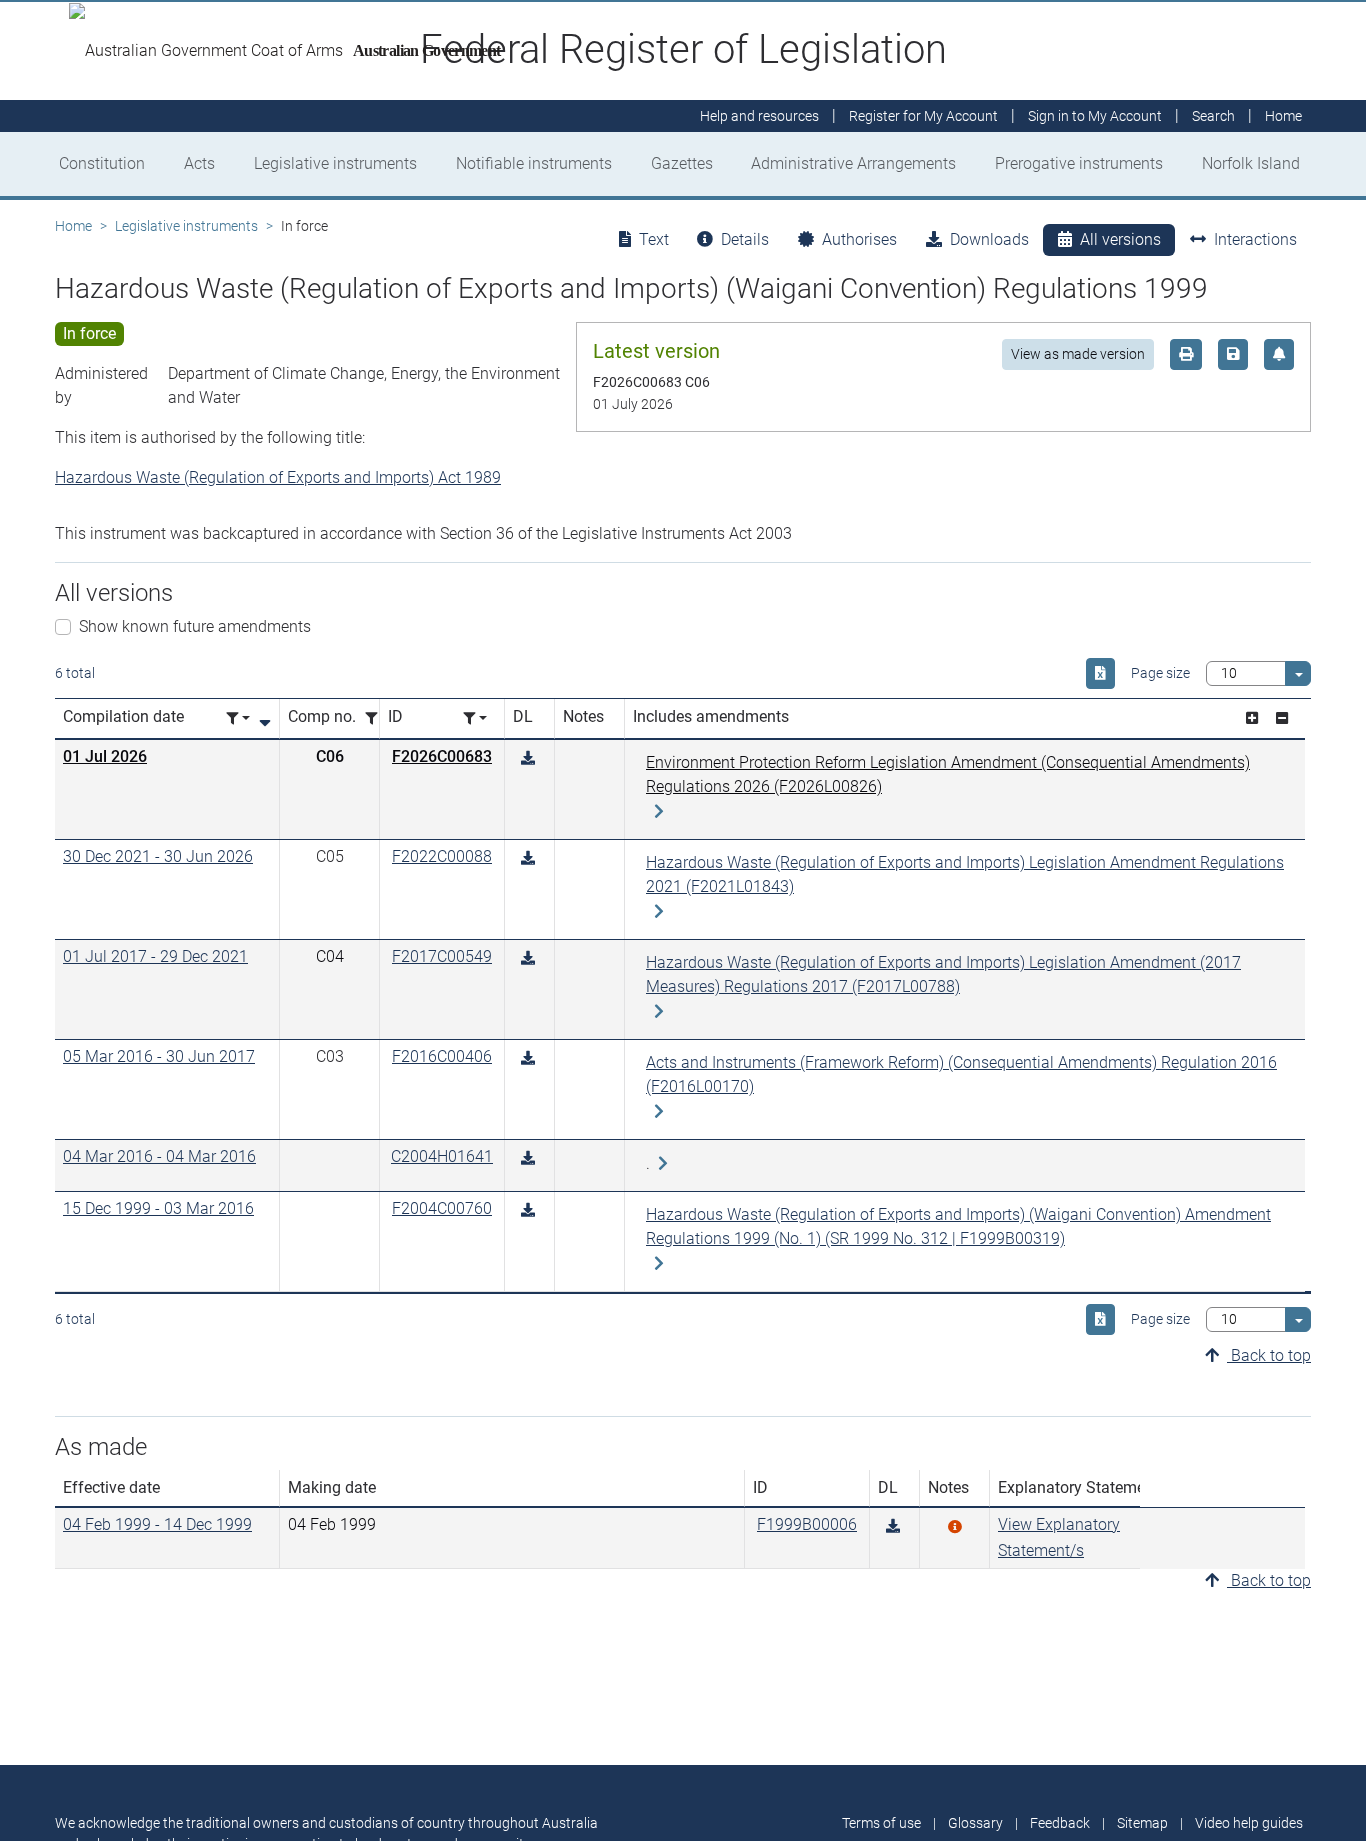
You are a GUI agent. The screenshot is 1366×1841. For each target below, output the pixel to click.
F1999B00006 (807, 1524)
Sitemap (1142, 1823)
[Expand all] (1252, 718)
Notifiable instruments (534, 163)
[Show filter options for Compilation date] (238, 718)
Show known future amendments (195, 626)
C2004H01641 (442, 1156)
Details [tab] (745, 239)
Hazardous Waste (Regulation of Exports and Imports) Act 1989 (278, 477)
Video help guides (1249, 1823)
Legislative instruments (335, 163)
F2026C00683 (442, 756)
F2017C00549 (442, 956)
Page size (1160, 673)
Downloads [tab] (989, 239)
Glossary (975, 1823)
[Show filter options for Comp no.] (377, 718)
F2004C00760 (442, 1208)
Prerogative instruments (1079, 163)
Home (73, 226)
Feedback (1060, 1823)
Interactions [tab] (1255, 239)
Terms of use (881, 1823)
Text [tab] (654, 239)
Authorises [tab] (859, 239)
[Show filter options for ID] (475, 718)
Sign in (1095, 116)
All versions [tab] (1120, 239)
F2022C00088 (442, 856)
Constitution (102, 163)
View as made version (1078, 354)
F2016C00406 (442, 1056)
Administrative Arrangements (853, 163)
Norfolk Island (1251, 163)
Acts (199, 163)
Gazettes (682, 163)
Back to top (1269, 1355)
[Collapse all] (1282, 718)
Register (923, 116)
